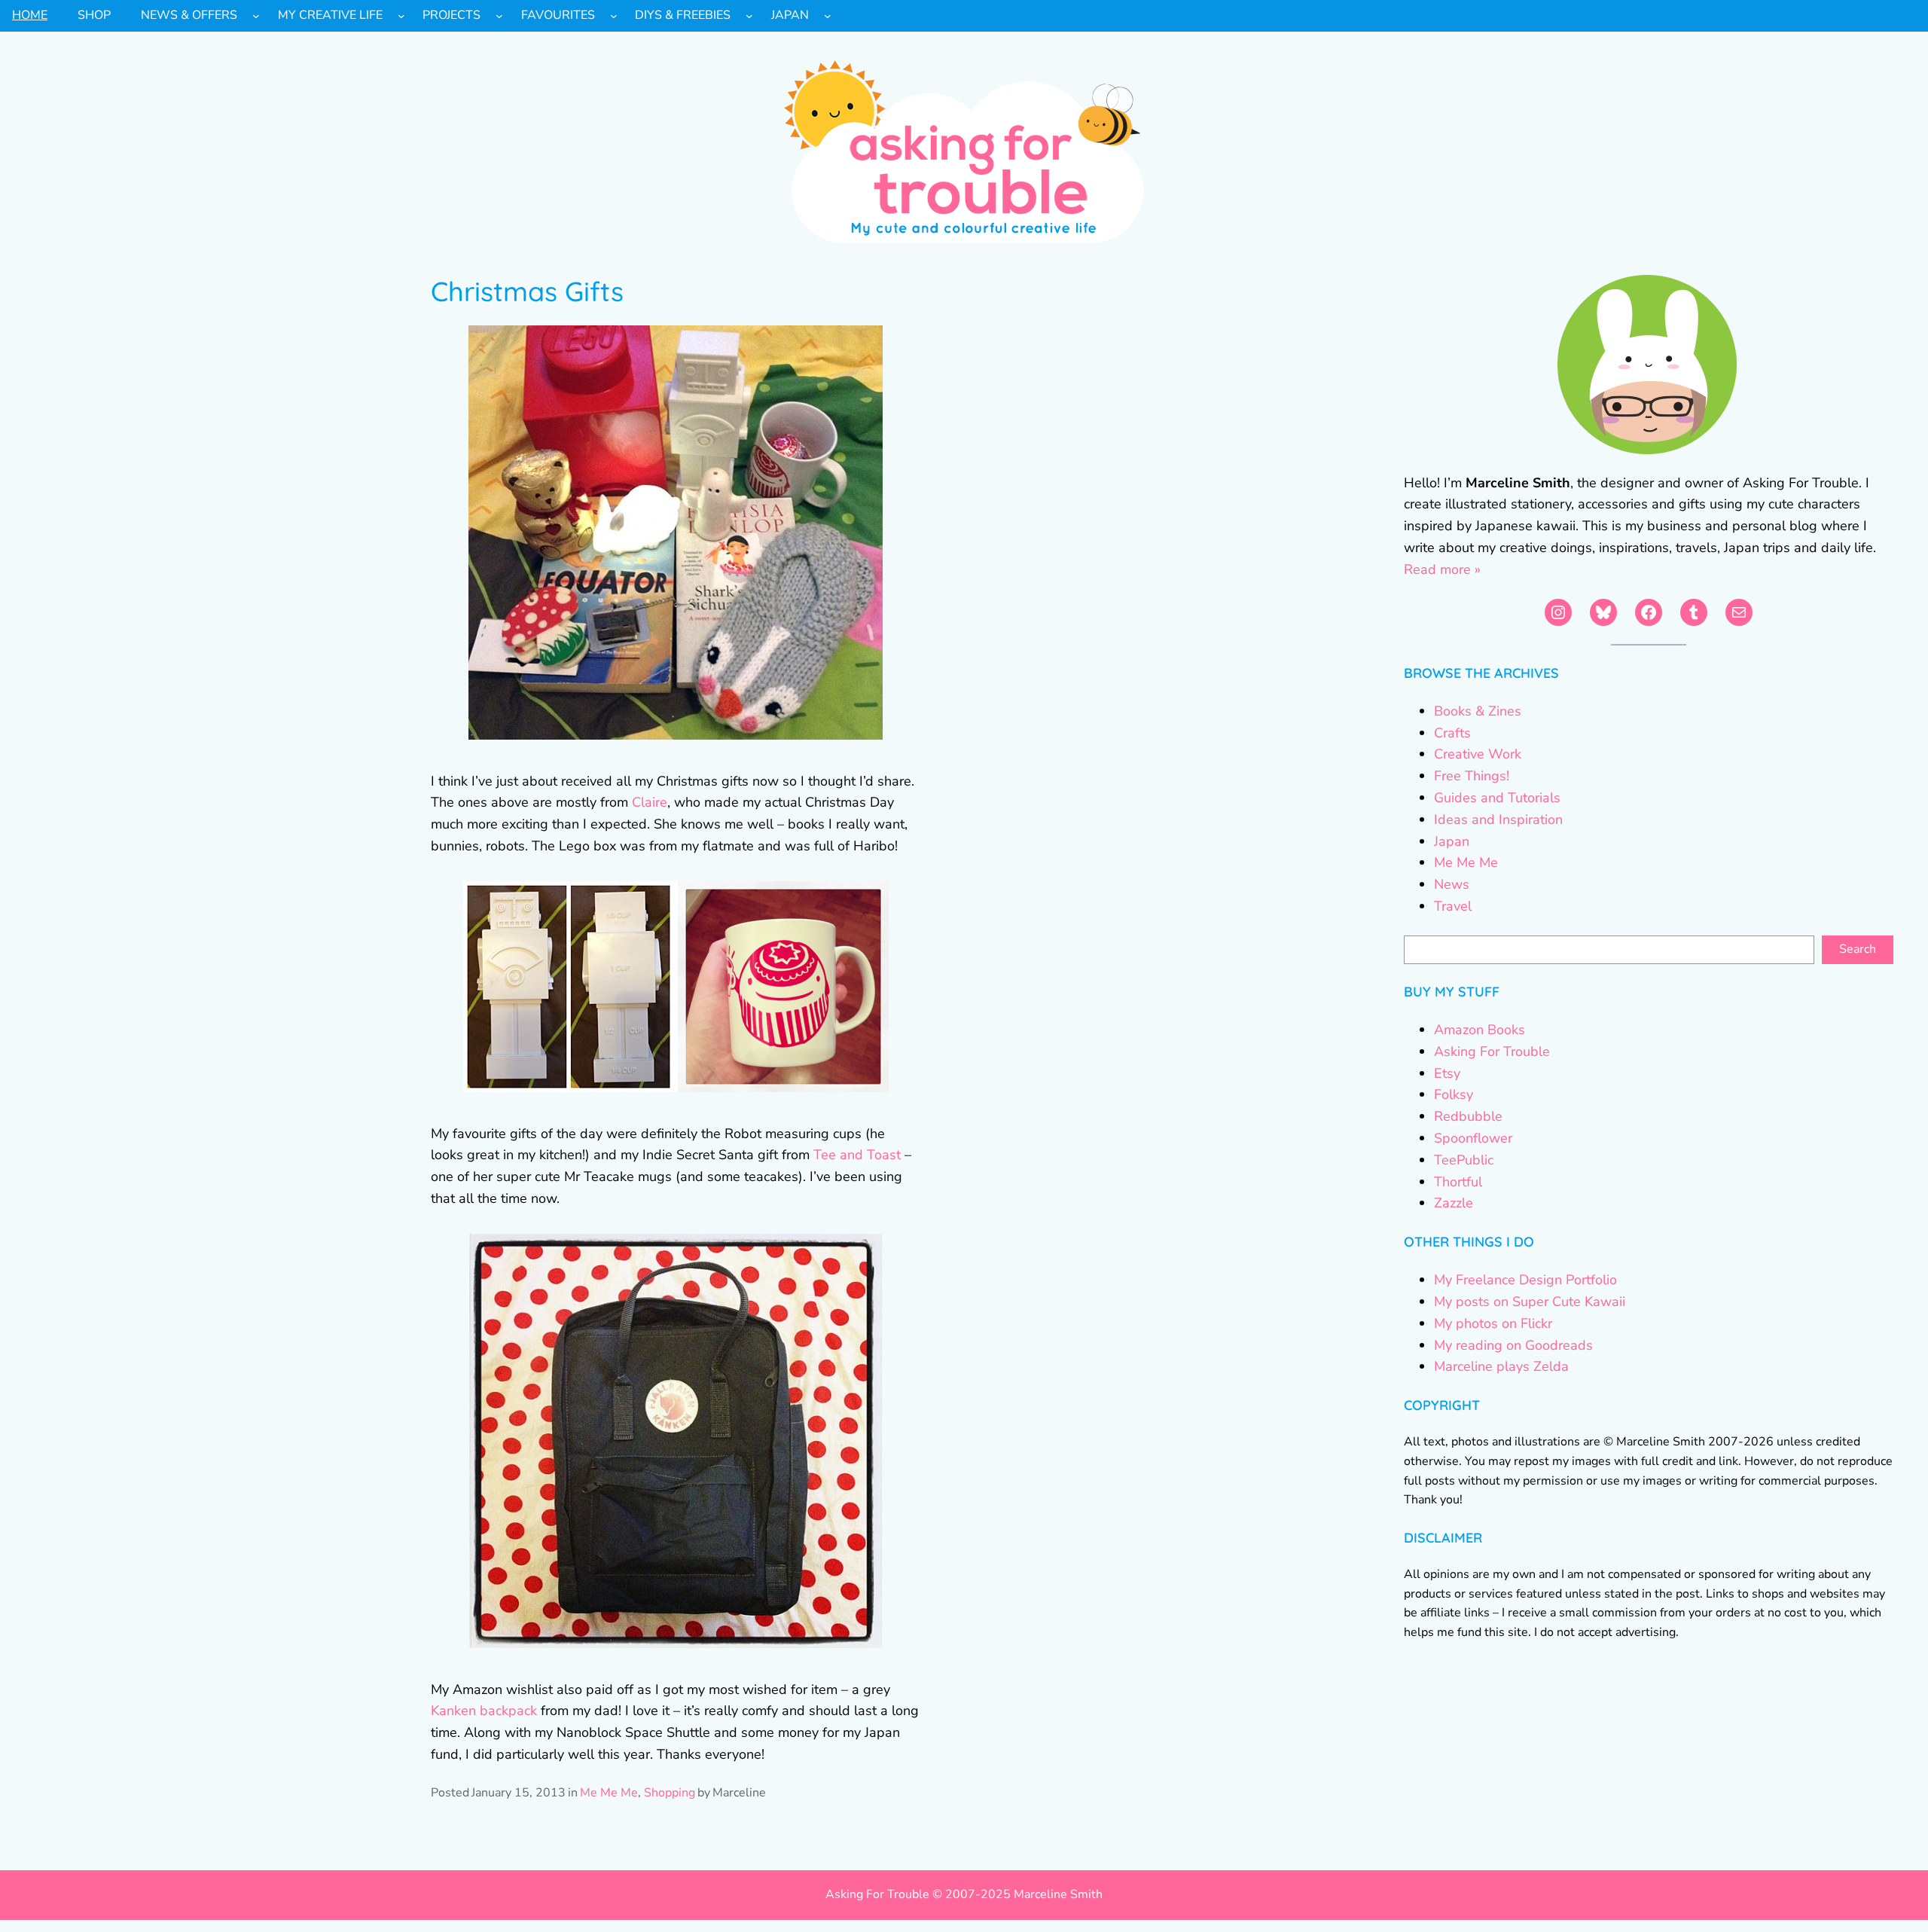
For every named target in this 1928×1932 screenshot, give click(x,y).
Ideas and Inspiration (1498, 819)
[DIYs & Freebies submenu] (749, 16)
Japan (1452, 841)
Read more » (1442, 569)
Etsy (1447, 1073)
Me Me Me (609, 1793)
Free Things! (1472, 776)
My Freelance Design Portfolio (1525, 1280)
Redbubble (1468, 1116)
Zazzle (1454, 1203)
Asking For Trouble (1492, 1051)
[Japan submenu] (828, 16)
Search (1858, 949)
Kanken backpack (484, 1711)
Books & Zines (1478, 711)
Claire (650, 802)
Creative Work (1478, 754)
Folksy (1454, 1094)
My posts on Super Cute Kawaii (1530, 1302)
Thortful (1458, 1182)
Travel (1453, 906)
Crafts (1452, 733)
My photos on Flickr (1493, 1323)
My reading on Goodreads (1513, 1345)
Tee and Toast (857, 1155)
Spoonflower (1473, 1138)
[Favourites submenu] (614, 16)
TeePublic (1464, 1160)
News (1452, 884)
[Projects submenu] (499, 16)
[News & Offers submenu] (256, 16)
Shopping (670, 1793)
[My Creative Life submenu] (401, 16)
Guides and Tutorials (1497, 798)
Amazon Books (1480, 1030)
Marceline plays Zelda (1501, 1366)
